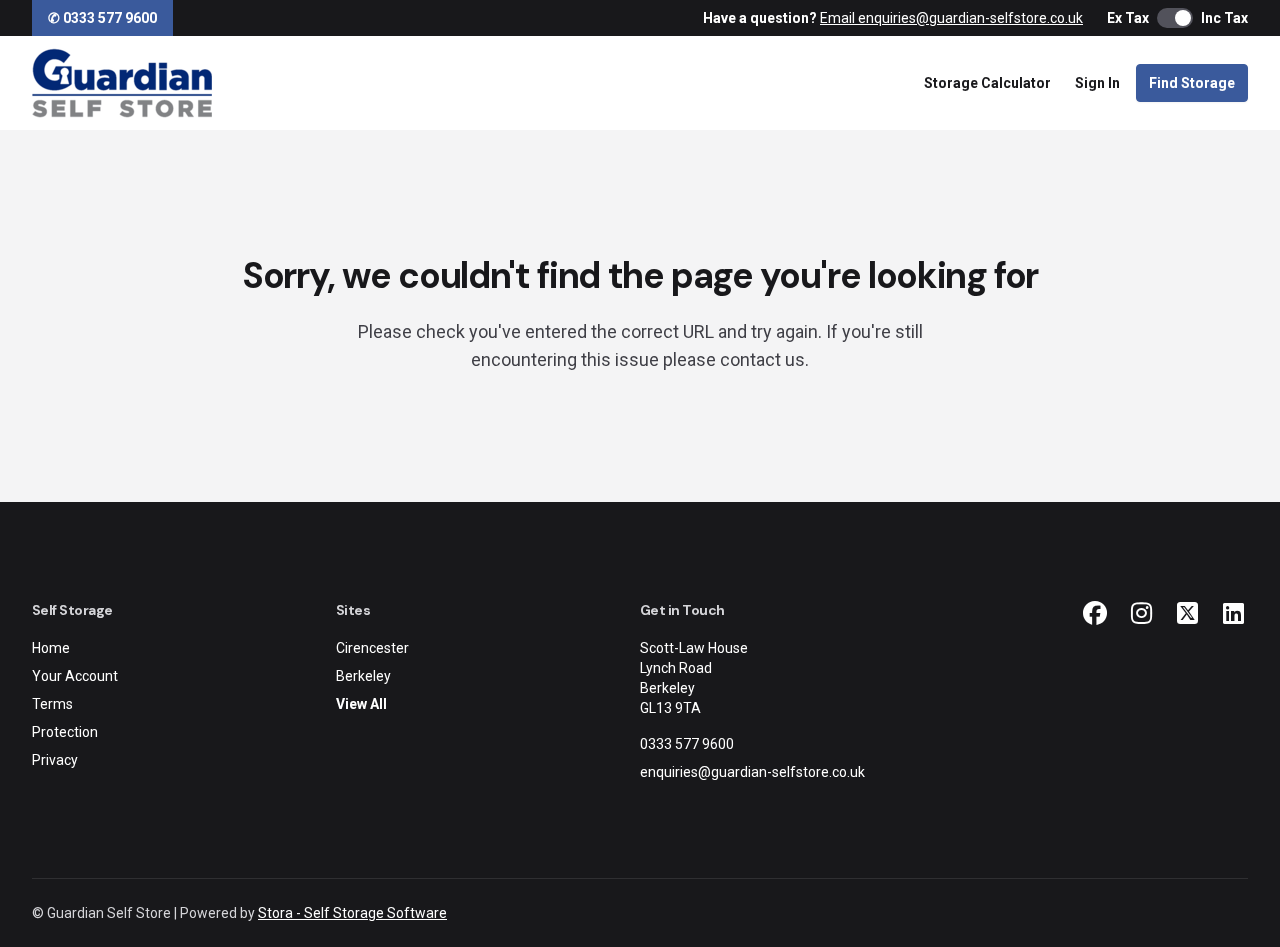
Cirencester (372, 648)
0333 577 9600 (687, 744)
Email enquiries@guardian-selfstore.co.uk (951, 18)
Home (51, 648)
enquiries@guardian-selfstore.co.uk (752, 772)
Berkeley (363, 676)
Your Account (75, 676)
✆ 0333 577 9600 (102, 18)
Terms (52, 704)
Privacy (55, 760)
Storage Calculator (987, 83)
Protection (65, 732)
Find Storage (1192, 83)
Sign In (1097, 83)
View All (361, 704)
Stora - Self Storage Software (352, 913)
